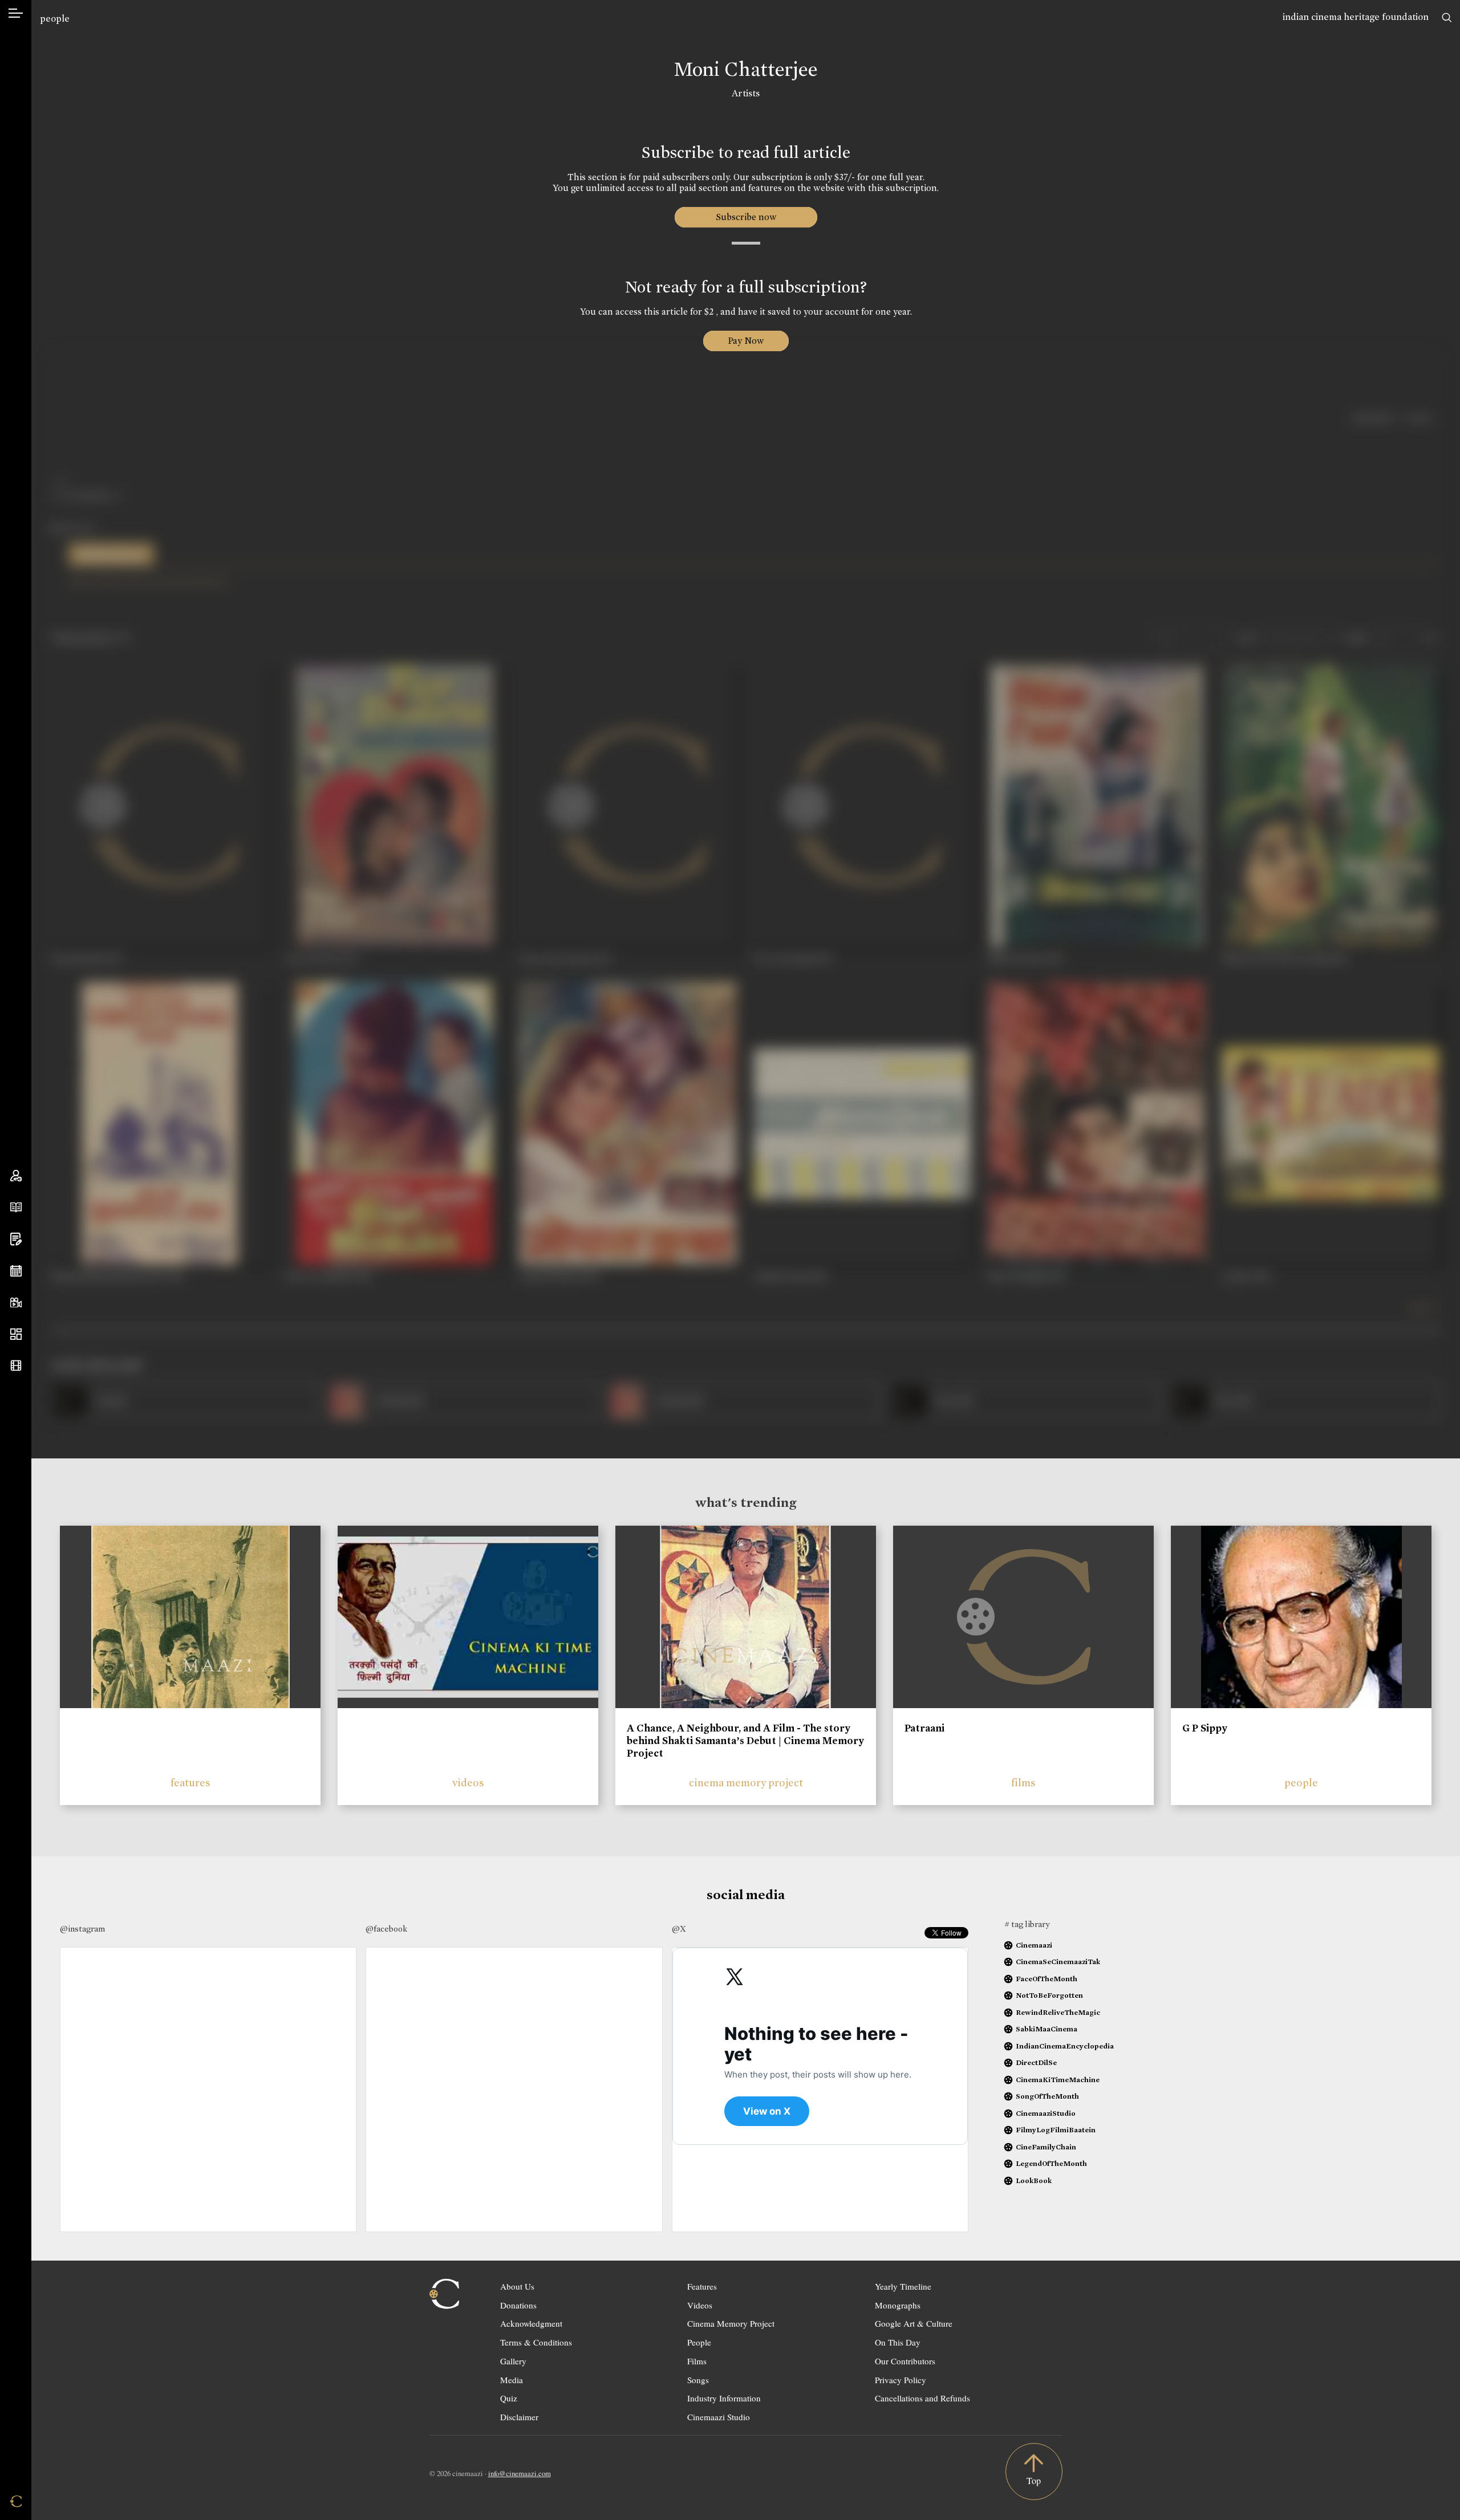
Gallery (513, 2361)
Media (512, 2380)
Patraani (924, 1728)
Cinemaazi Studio (719, 2417)
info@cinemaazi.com (520, 2473)
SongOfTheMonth (1047, 2096)
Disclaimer (519, 2417)
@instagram (82, 1929)
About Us (517, 2286)
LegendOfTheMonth (1051, 2163)
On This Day (898, 2342)
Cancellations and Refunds (922, 2398)
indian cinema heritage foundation (1356, 17)
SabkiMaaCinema (1047, 2029)
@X (679, 1929)
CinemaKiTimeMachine (1058, 2080)
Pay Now (746, 341)
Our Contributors (905, 2361)
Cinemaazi (1034, 1945)
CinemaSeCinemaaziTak (1058, 1962)
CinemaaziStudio (1046, 2113)
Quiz (509, 2398)
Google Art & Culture (914, 2323)
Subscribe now (746, 217)
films (1023, 1783)
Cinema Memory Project (731, 2323)
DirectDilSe (1036, 2062)
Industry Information (724, 2398)
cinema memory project (746, 1783)
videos (468, 1783)
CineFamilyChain (1046, 2147)
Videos (700, 2305)
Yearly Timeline (903, 2286)
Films (697, 2361)
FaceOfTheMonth (1047, 1979)
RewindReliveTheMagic (1058, 2012)
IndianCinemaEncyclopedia (1065, 2046)
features (190, 1783)
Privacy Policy (901, 2380)
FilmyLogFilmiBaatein (1056, 2130)
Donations (518, 2305)
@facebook (386, 1929)
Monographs (898, 2305)
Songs (698, 2380)
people (55, 19)
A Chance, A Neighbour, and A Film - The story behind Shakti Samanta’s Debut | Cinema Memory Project (745, 1740)
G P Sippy (1205, 1728)
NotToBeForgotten (1049, 1995)
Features (702, 2286)
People (699, 2342)
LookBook (1034, 2180)
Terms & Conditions (536, 2342)
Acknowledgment (531, 2323)
